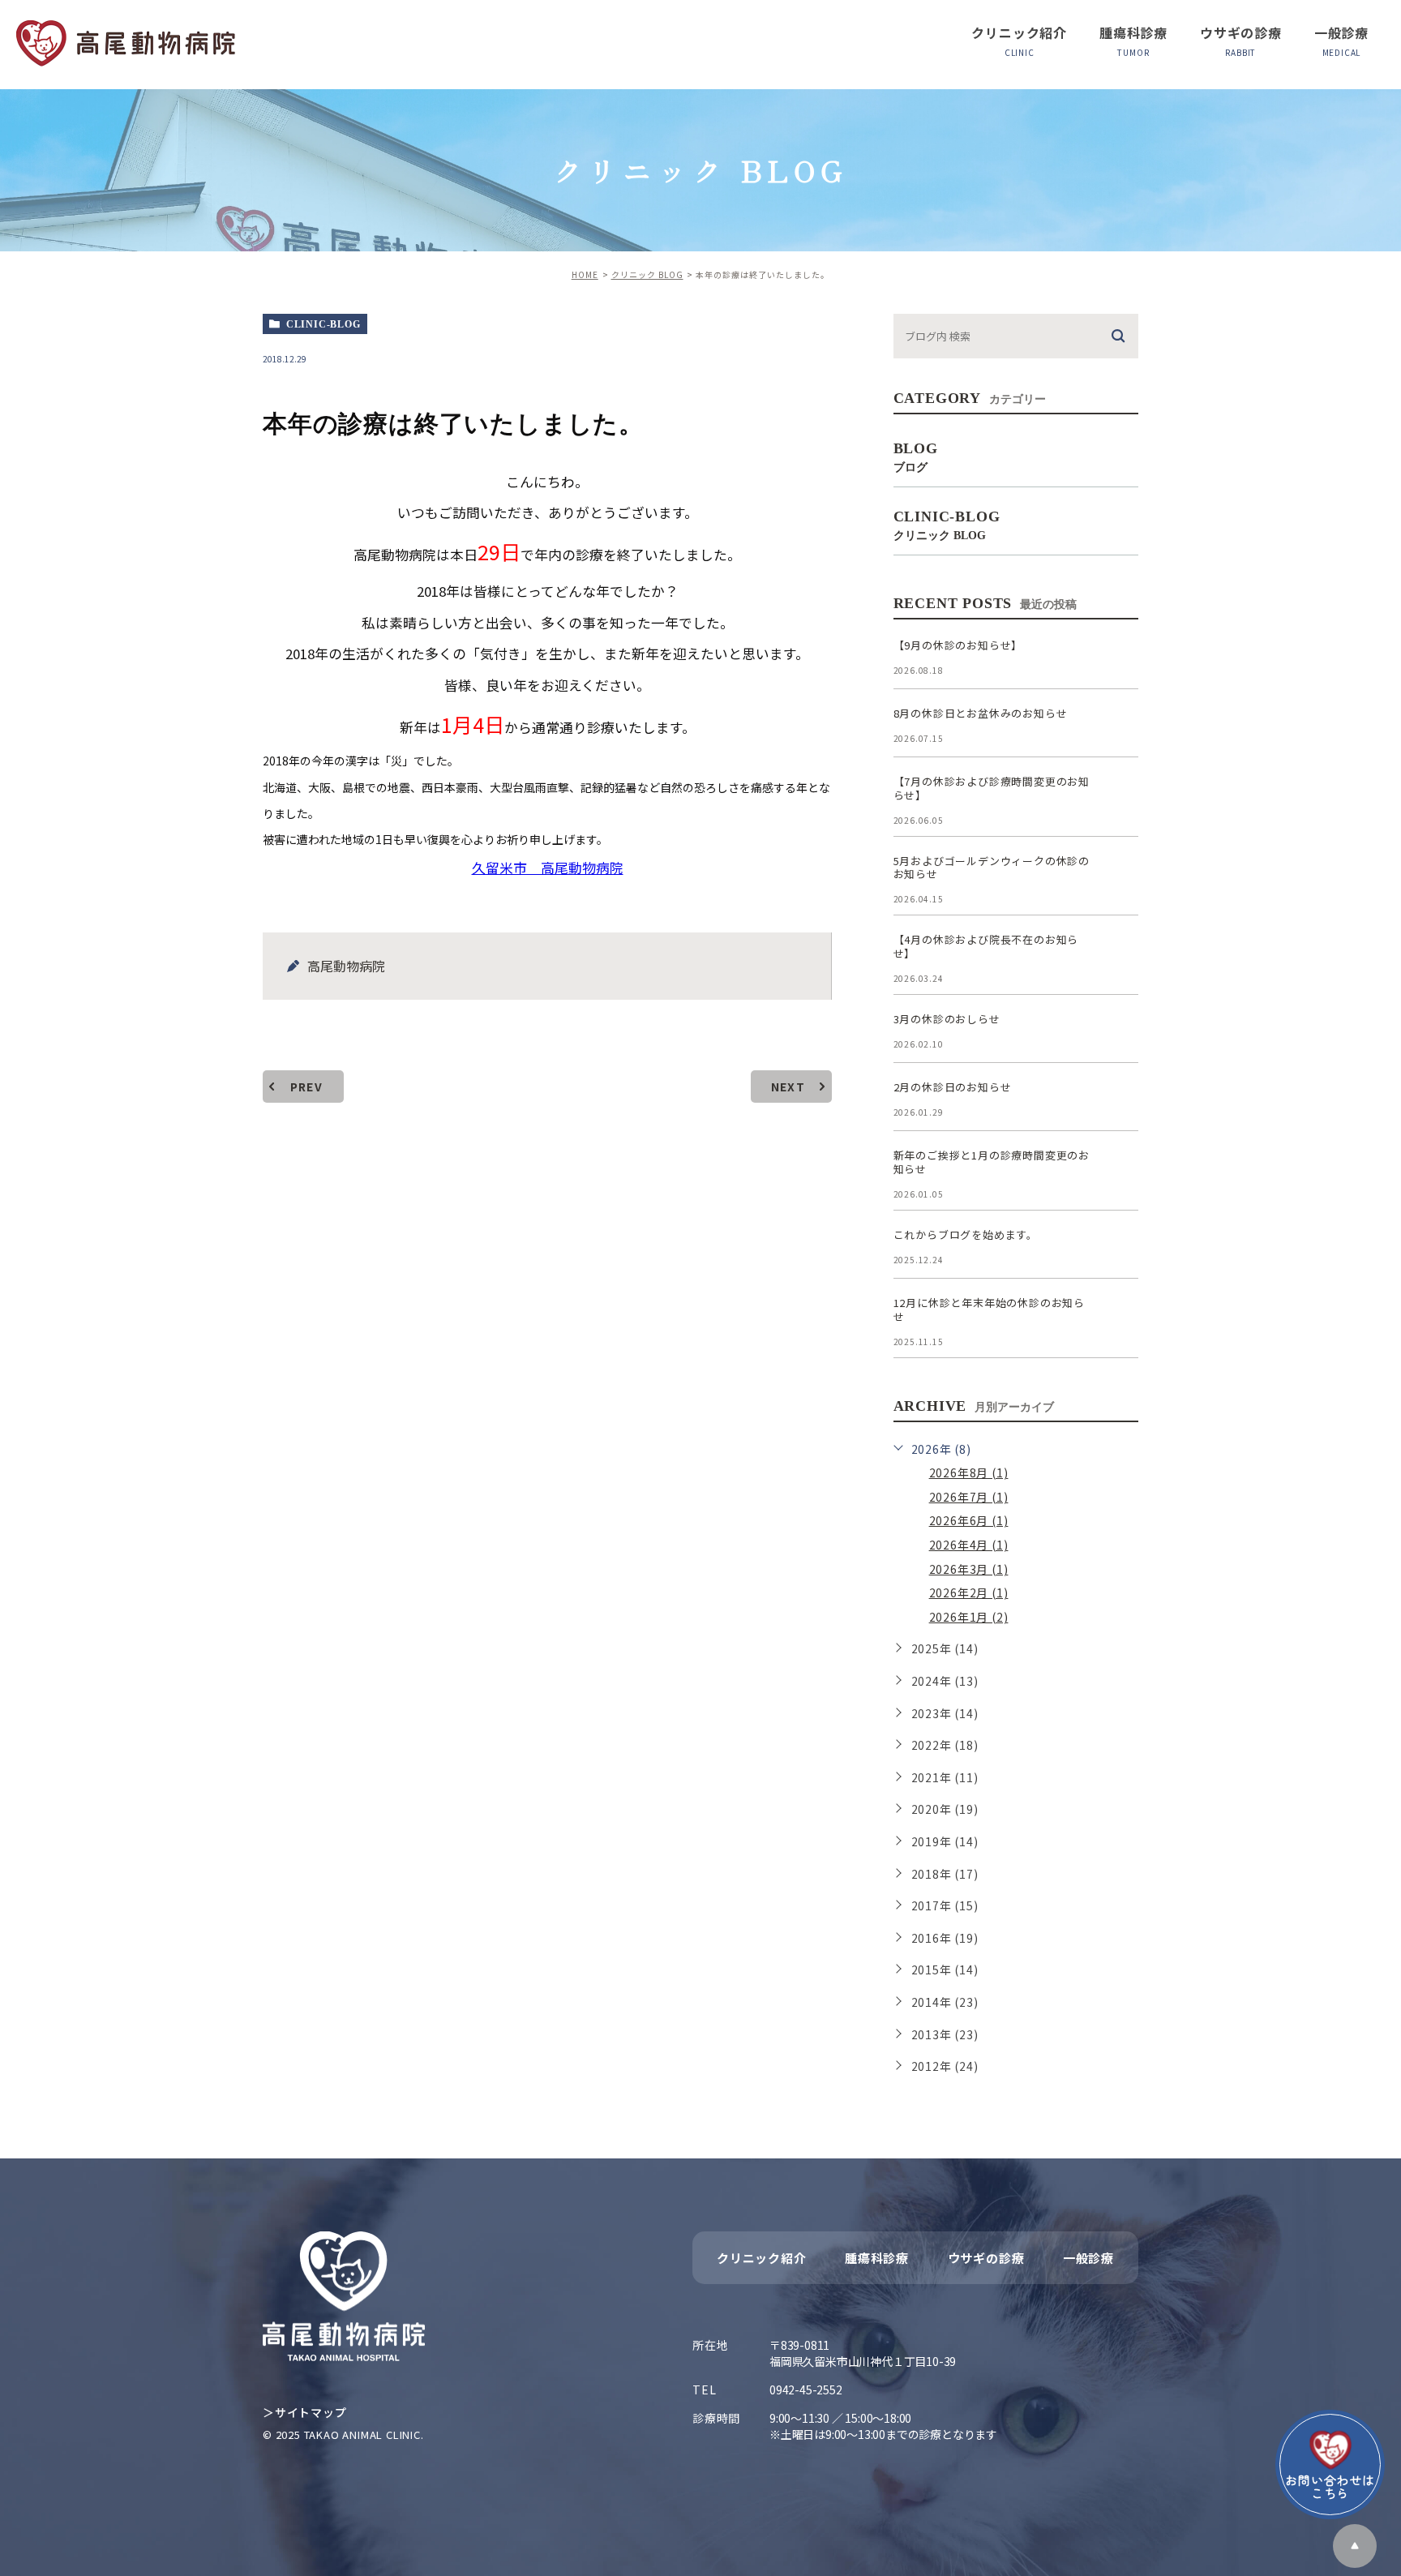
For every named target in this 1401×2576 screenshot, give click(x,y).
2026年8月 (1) (969, 1472)
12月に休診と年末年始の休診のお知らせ (989, 1309)
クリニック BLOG (647, 274)
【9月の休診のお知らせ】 (958, 645)
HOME (585, 274)
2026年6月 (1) (969, 1520)
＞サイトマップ (305, 2412)
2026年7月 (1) (969, 1497)
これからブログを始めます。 (966, 1234)
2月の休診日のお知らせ (953, 1087)
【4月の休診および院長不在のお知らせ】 (986, 946)
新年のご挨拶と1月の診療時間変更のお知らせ (992, 1162)
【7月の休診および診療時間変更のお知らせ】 (992, 788)
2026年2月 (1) (969, 1592)
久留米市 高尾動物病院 (548, 868)
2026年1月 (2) (969, 1617)
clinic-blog (323, 324)
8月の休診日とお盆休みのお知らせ (981, 713)
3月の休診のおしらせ (947, 1019)
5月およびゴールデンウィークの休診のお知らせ (992, 868)
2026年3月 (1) (969, 1569)
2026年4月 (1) (969, 1545)
